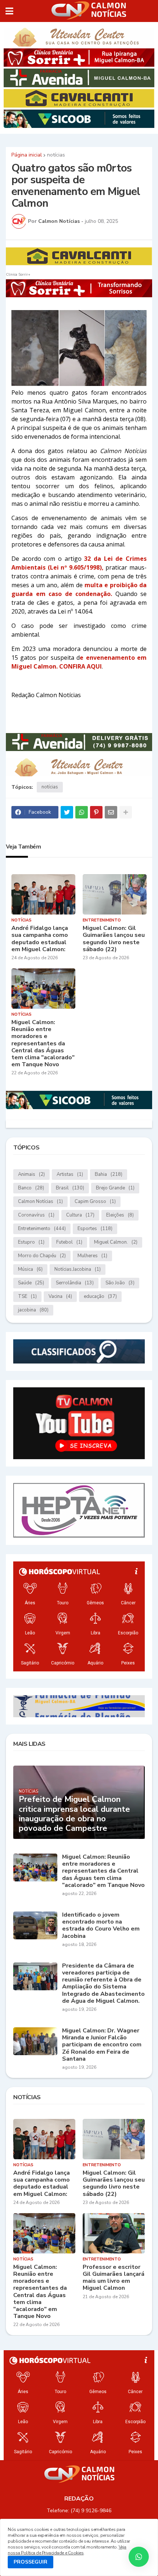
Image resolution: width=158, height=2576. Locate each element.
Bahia (109, 1174)
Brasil (70, 1188)
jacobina (33, 1310)
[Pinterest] (96, 812)
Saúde (31, 1283)
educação (100, 1296)
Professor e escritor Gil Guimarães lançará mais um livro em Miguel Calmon (114, 2278)
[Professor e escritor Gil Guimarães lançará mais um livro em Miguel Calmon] (114, 2233)
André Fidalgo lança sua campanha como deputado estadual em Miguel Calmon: (40, 939)
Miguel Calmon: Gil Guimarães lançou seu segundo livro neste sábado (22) (114, 939)
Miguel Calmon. (116, 1242)
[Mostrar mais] (126, 812)
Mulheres (92, 1256)
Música (30, 1269)
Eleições (120, 1215)
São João (120, 1283)
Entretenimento (42, 1229)
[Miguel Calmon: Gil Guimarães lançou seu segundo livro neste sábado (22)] (115, 894)
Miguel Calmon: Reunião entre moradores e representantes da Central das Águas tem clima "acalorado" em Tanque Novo (43, 1044)
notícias (56, 155)
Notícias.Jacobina (78, 1269)
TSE (27, 1296)
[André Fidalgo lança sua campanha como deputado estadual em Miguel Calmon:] (43, 894)
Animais (31, 1174)
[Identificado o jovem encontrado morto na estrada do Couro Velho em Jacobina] (35, 1925)
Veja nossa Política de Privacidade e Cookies (67, 2550)
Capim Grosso (95, 1201)
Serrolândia (75, 1283)
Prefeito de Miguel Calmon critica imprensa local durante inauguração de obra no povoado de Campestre (74, 1814)
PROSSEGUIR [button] (30, 2562)
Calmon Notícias (40, 1201)
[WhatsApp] (82, 812)
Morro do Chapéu (42, 1256)
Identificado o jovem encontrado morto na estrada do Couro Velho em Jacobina (101, 1926)
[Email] (111, 812)
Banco (31, 1188)
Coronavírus (36, 1215)
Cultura (80, 1215)
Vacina (60, 1296)
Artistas (70, 1174)
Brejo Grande (115, 1188)
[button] (9, 11)
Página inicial (27, 155)
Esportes (95, 1229)
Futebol (69, 1242)
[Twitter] (67, 812)
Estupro (31, 1242)
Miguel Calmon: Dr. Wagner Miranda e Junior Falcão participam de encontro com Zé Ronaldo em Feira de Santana (102, 2045)
